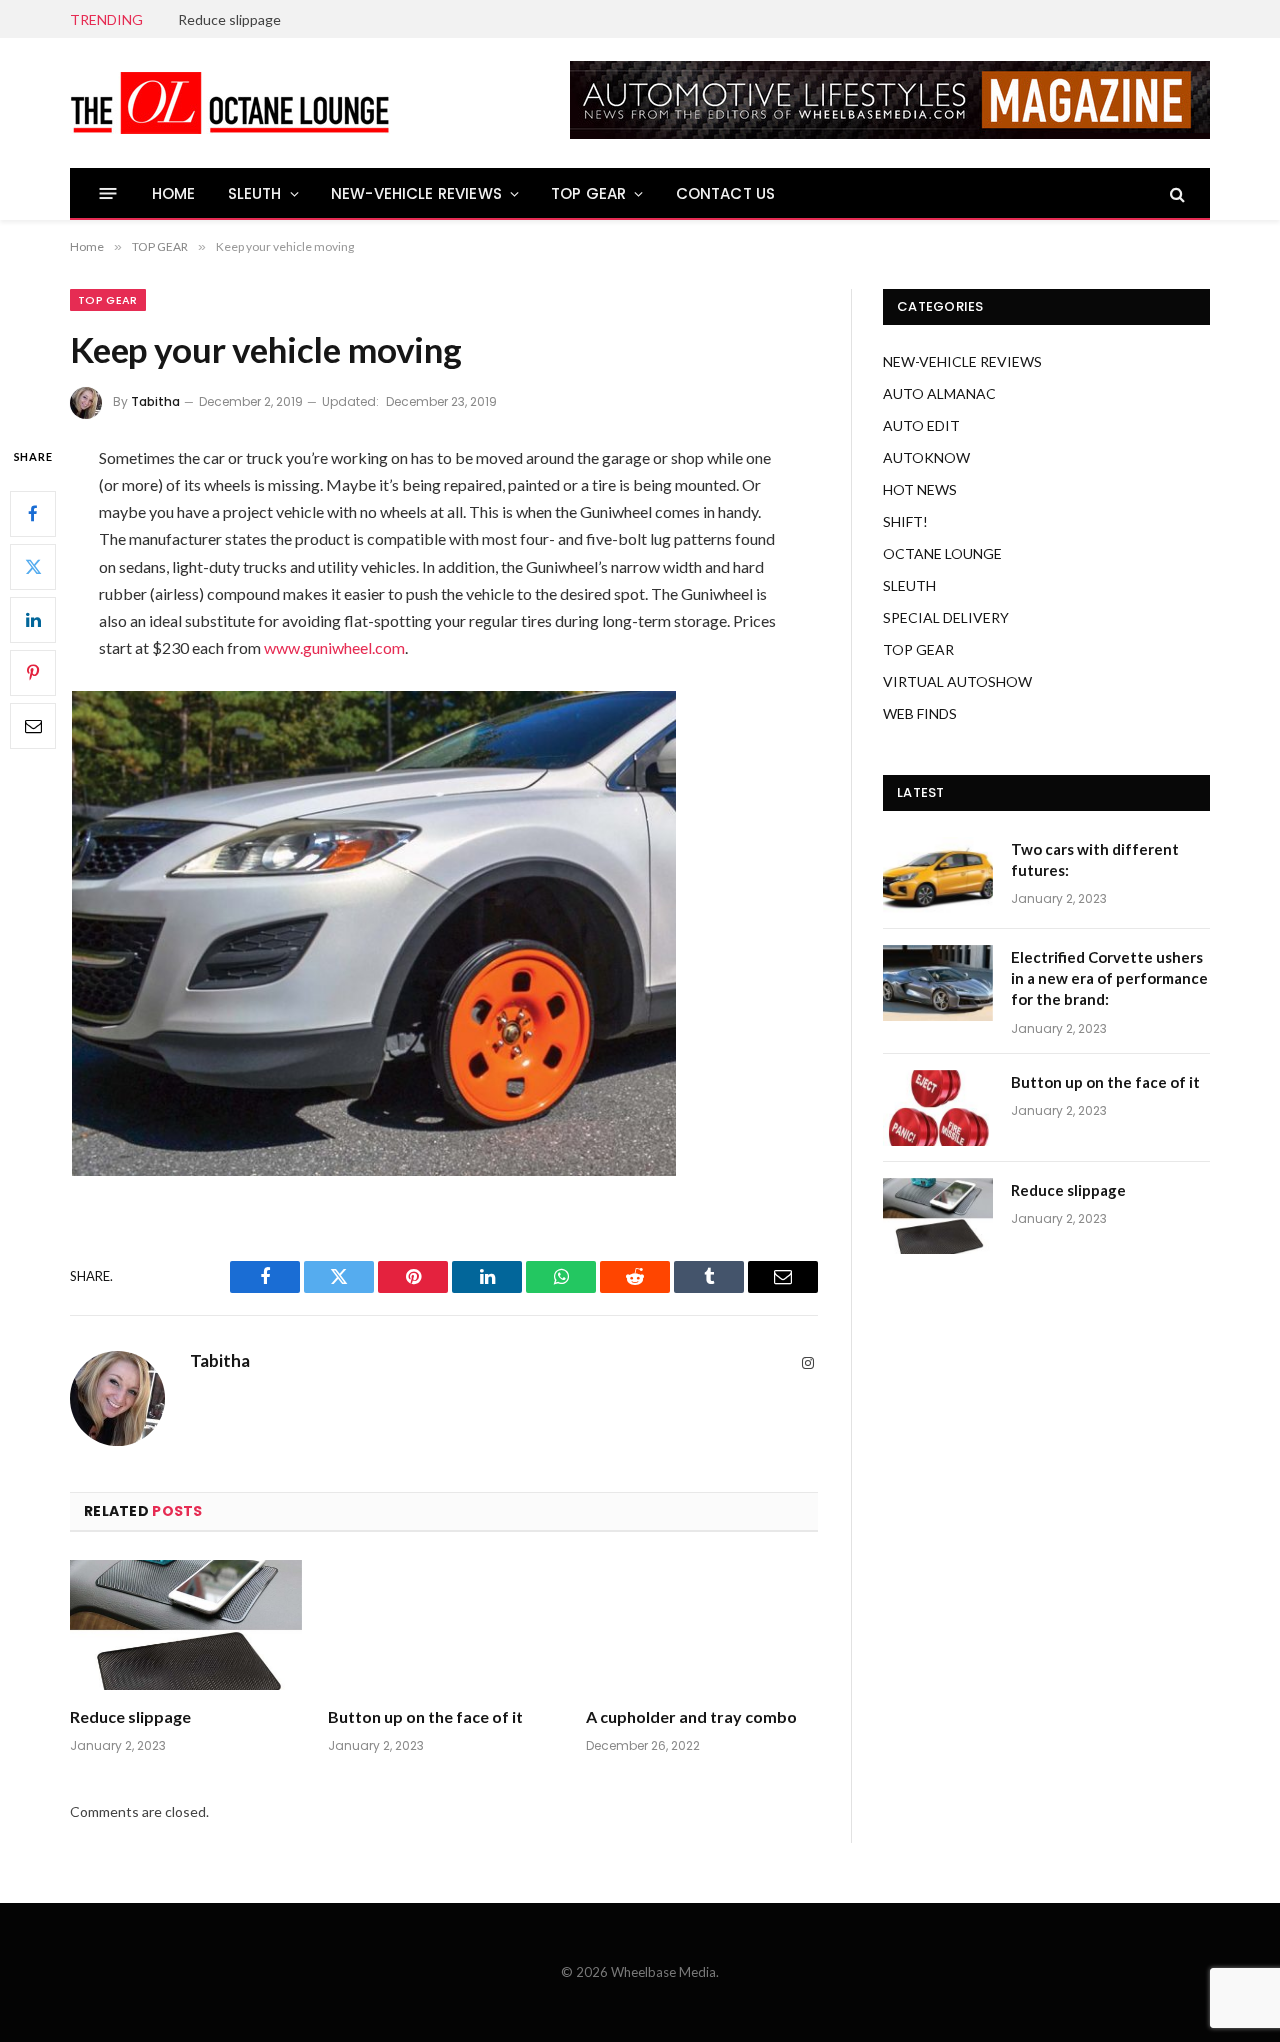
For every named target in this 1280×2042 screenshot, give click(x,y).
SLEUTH (255, 193)
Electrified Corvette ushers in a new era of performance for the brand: (1109, 978)
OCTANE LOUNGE (942, 553)
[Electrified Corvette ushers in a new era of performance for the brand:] (938, 983)
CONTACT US (726, 193)
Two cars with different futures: (1095, 859)
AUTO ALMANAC (939, 393)
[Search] (1175, 193)
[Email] (33, 725)
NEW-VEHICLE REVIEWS (416, 193)
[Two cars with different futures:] (938, 875)
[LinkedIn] (33, 619)
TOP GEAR (588, 193)
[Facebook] (33, 513)
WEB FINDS (920, 713)
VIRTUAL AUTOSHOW (957, 681)
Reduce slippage (229, 19)
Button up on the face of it (425, 1716)
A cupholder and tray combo (691, 1716)
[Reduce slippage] (186, 1625)
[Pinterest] (33, 672)
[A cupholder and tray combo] (702, 1625)
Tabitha (155, 401)
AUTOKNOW (926, 457)
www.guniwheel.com (334, 647)
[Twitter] (33, 566)
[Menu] (108, 193)
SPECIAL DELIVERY (946, 617)
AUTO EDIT (921, 425)
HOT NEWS (920, 489)
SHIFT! (905, 521)
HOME (174, 193)
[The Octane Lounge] (230, 103)
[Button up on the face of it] (444, 1625)
